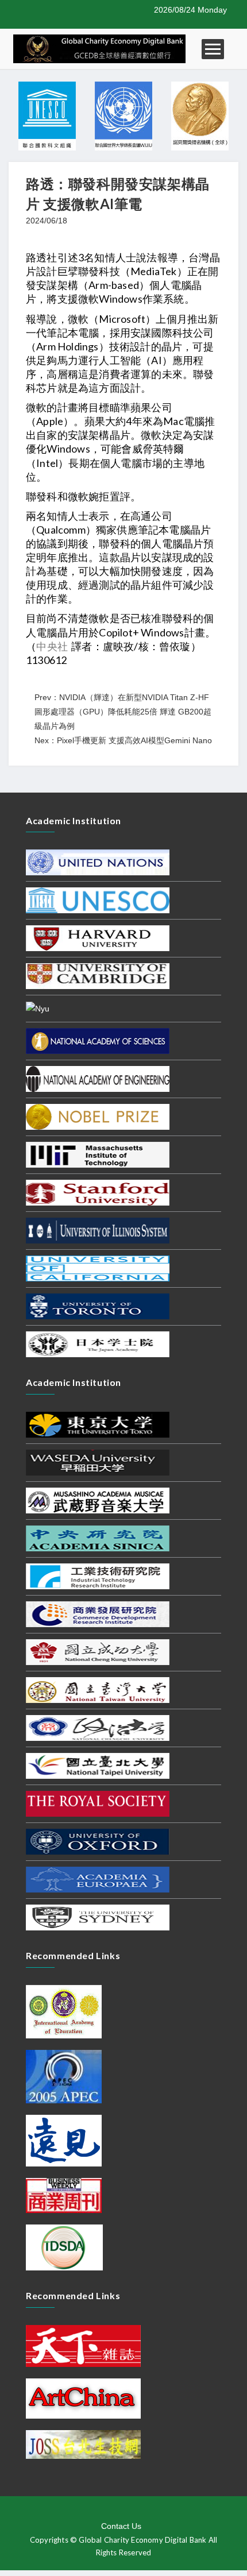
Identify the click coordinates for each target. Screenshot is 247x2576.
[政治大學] (98, 1727)
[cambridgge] (98, 976)
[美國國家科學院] (98, 1040)
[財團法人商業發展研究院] (98, 1613)
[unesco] (98, 900)
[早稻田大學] (98, 1462)
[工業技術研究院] (98, 1575)
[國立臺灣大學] (98, 1689)
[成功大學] (98, 1651)
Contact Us (121, 2526)
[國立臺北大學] (98, 1765)
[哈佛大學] (98, 938)
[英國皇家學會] (98, 1803)
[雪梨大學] (98, 1917)
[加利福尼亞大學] (98, 1268)
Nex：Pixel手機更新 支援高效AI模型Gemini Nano (123, 740)
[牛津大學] (98, 1841)
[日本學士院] (98, 1343)
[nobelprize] (98, 1116)
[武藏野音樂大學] (98, 1500)
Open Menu (213, 49)
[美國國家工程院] (98, 1078)
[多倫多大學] (98, 1306)
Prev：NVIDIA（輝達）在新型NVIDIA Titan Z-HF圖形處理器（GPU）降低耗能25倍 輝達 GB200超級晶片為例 (123, 712)
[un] (98, 862)
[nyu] (38, 1008)
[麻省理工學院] (98, 1154)
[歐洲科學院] (98, 1879)
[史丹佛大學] (98, 1192)
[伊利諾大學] (98, 1230)
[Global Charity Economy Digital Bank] (99, 48)
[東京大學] (98, 1424)
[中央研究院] (98, 1538)
